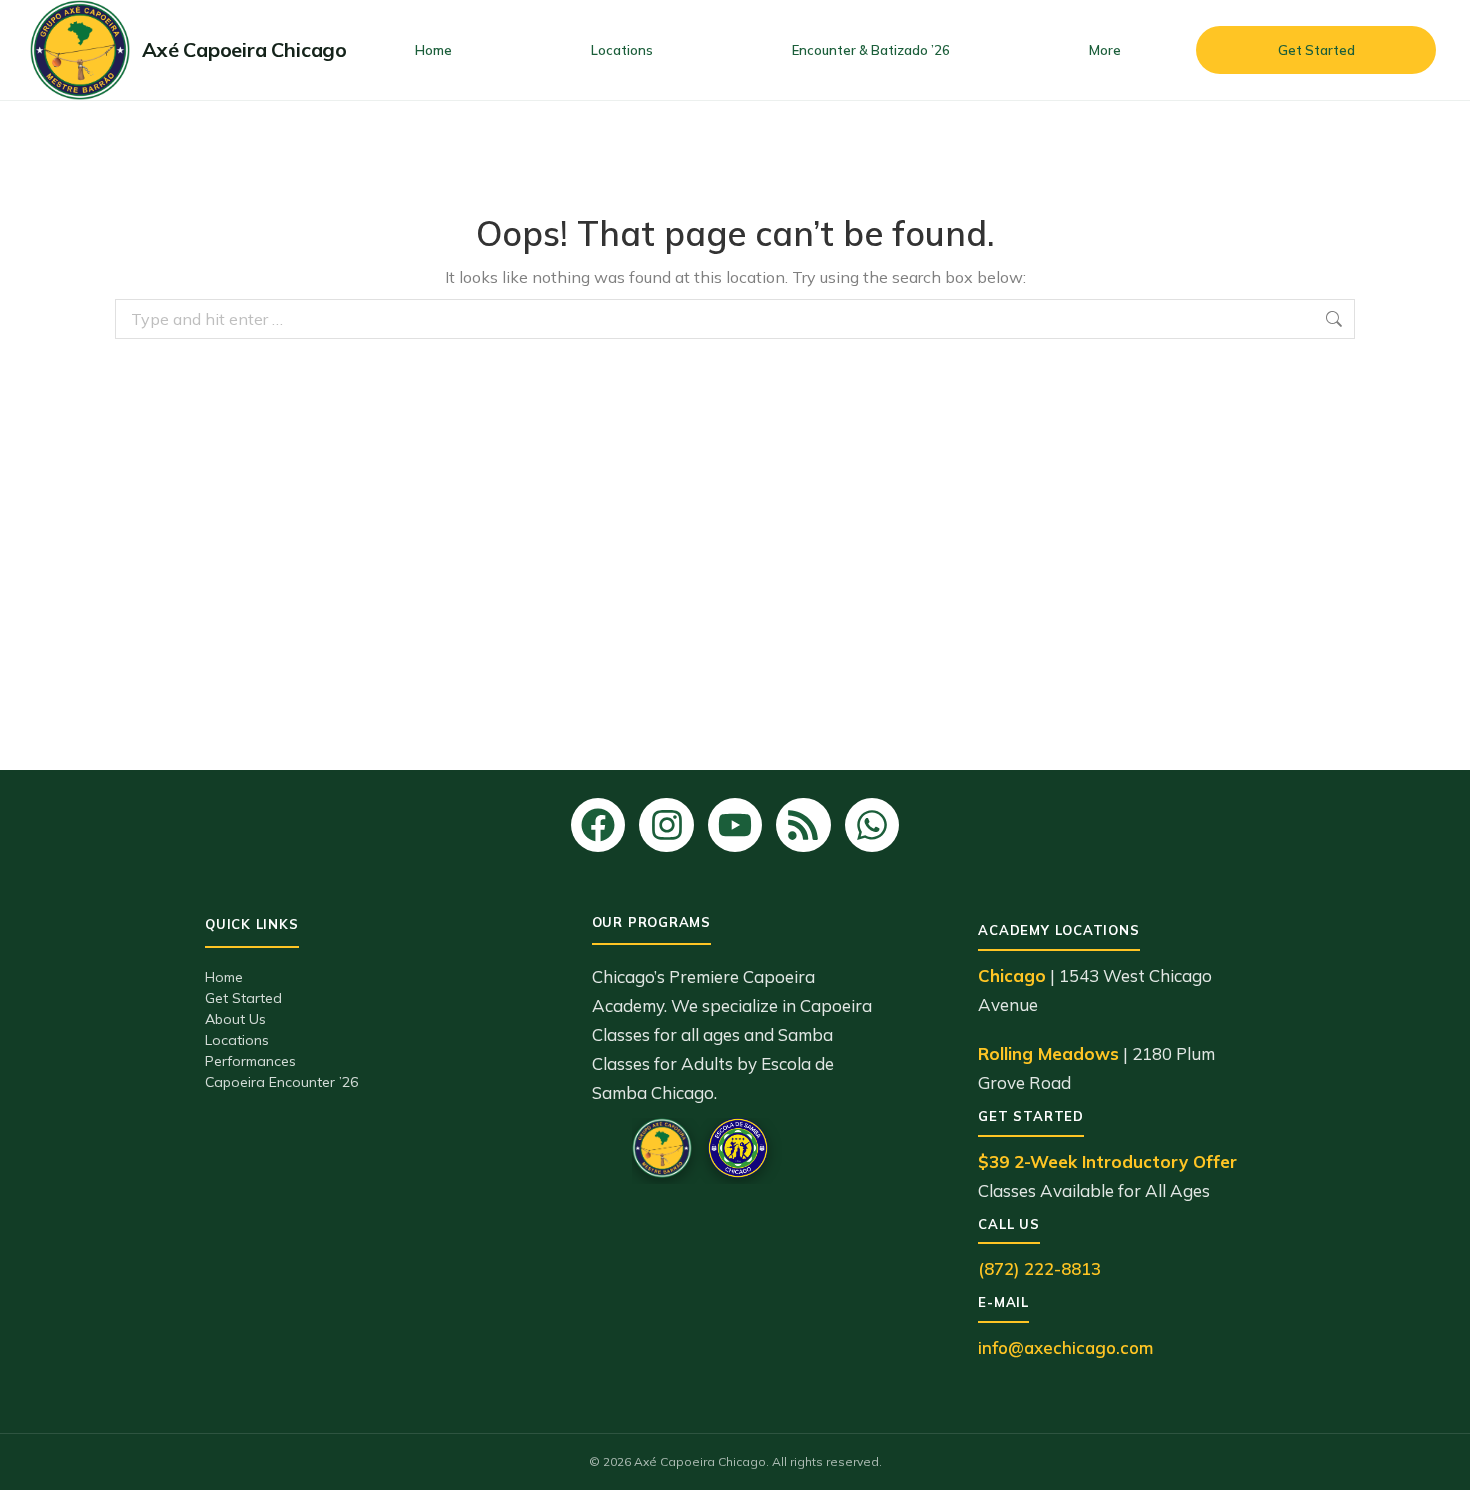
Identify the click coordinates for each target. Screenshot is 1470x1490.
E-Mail (1003, 1302)
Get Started (243, 998)
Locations (237, 1040)
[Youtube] (735, 825)
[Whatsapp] (872, 825)
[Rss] (803, 825)
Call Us (1008, 1224)
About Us (235, 1019)
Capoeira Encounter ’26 (281, 1082)
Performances (250, 1061)
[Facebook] (598, 825)
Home (224, 977)
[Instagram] (666, 825)
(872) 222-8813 (1039, 1268)
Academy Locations (1058, 930)
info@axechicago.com (1065, 1347)
